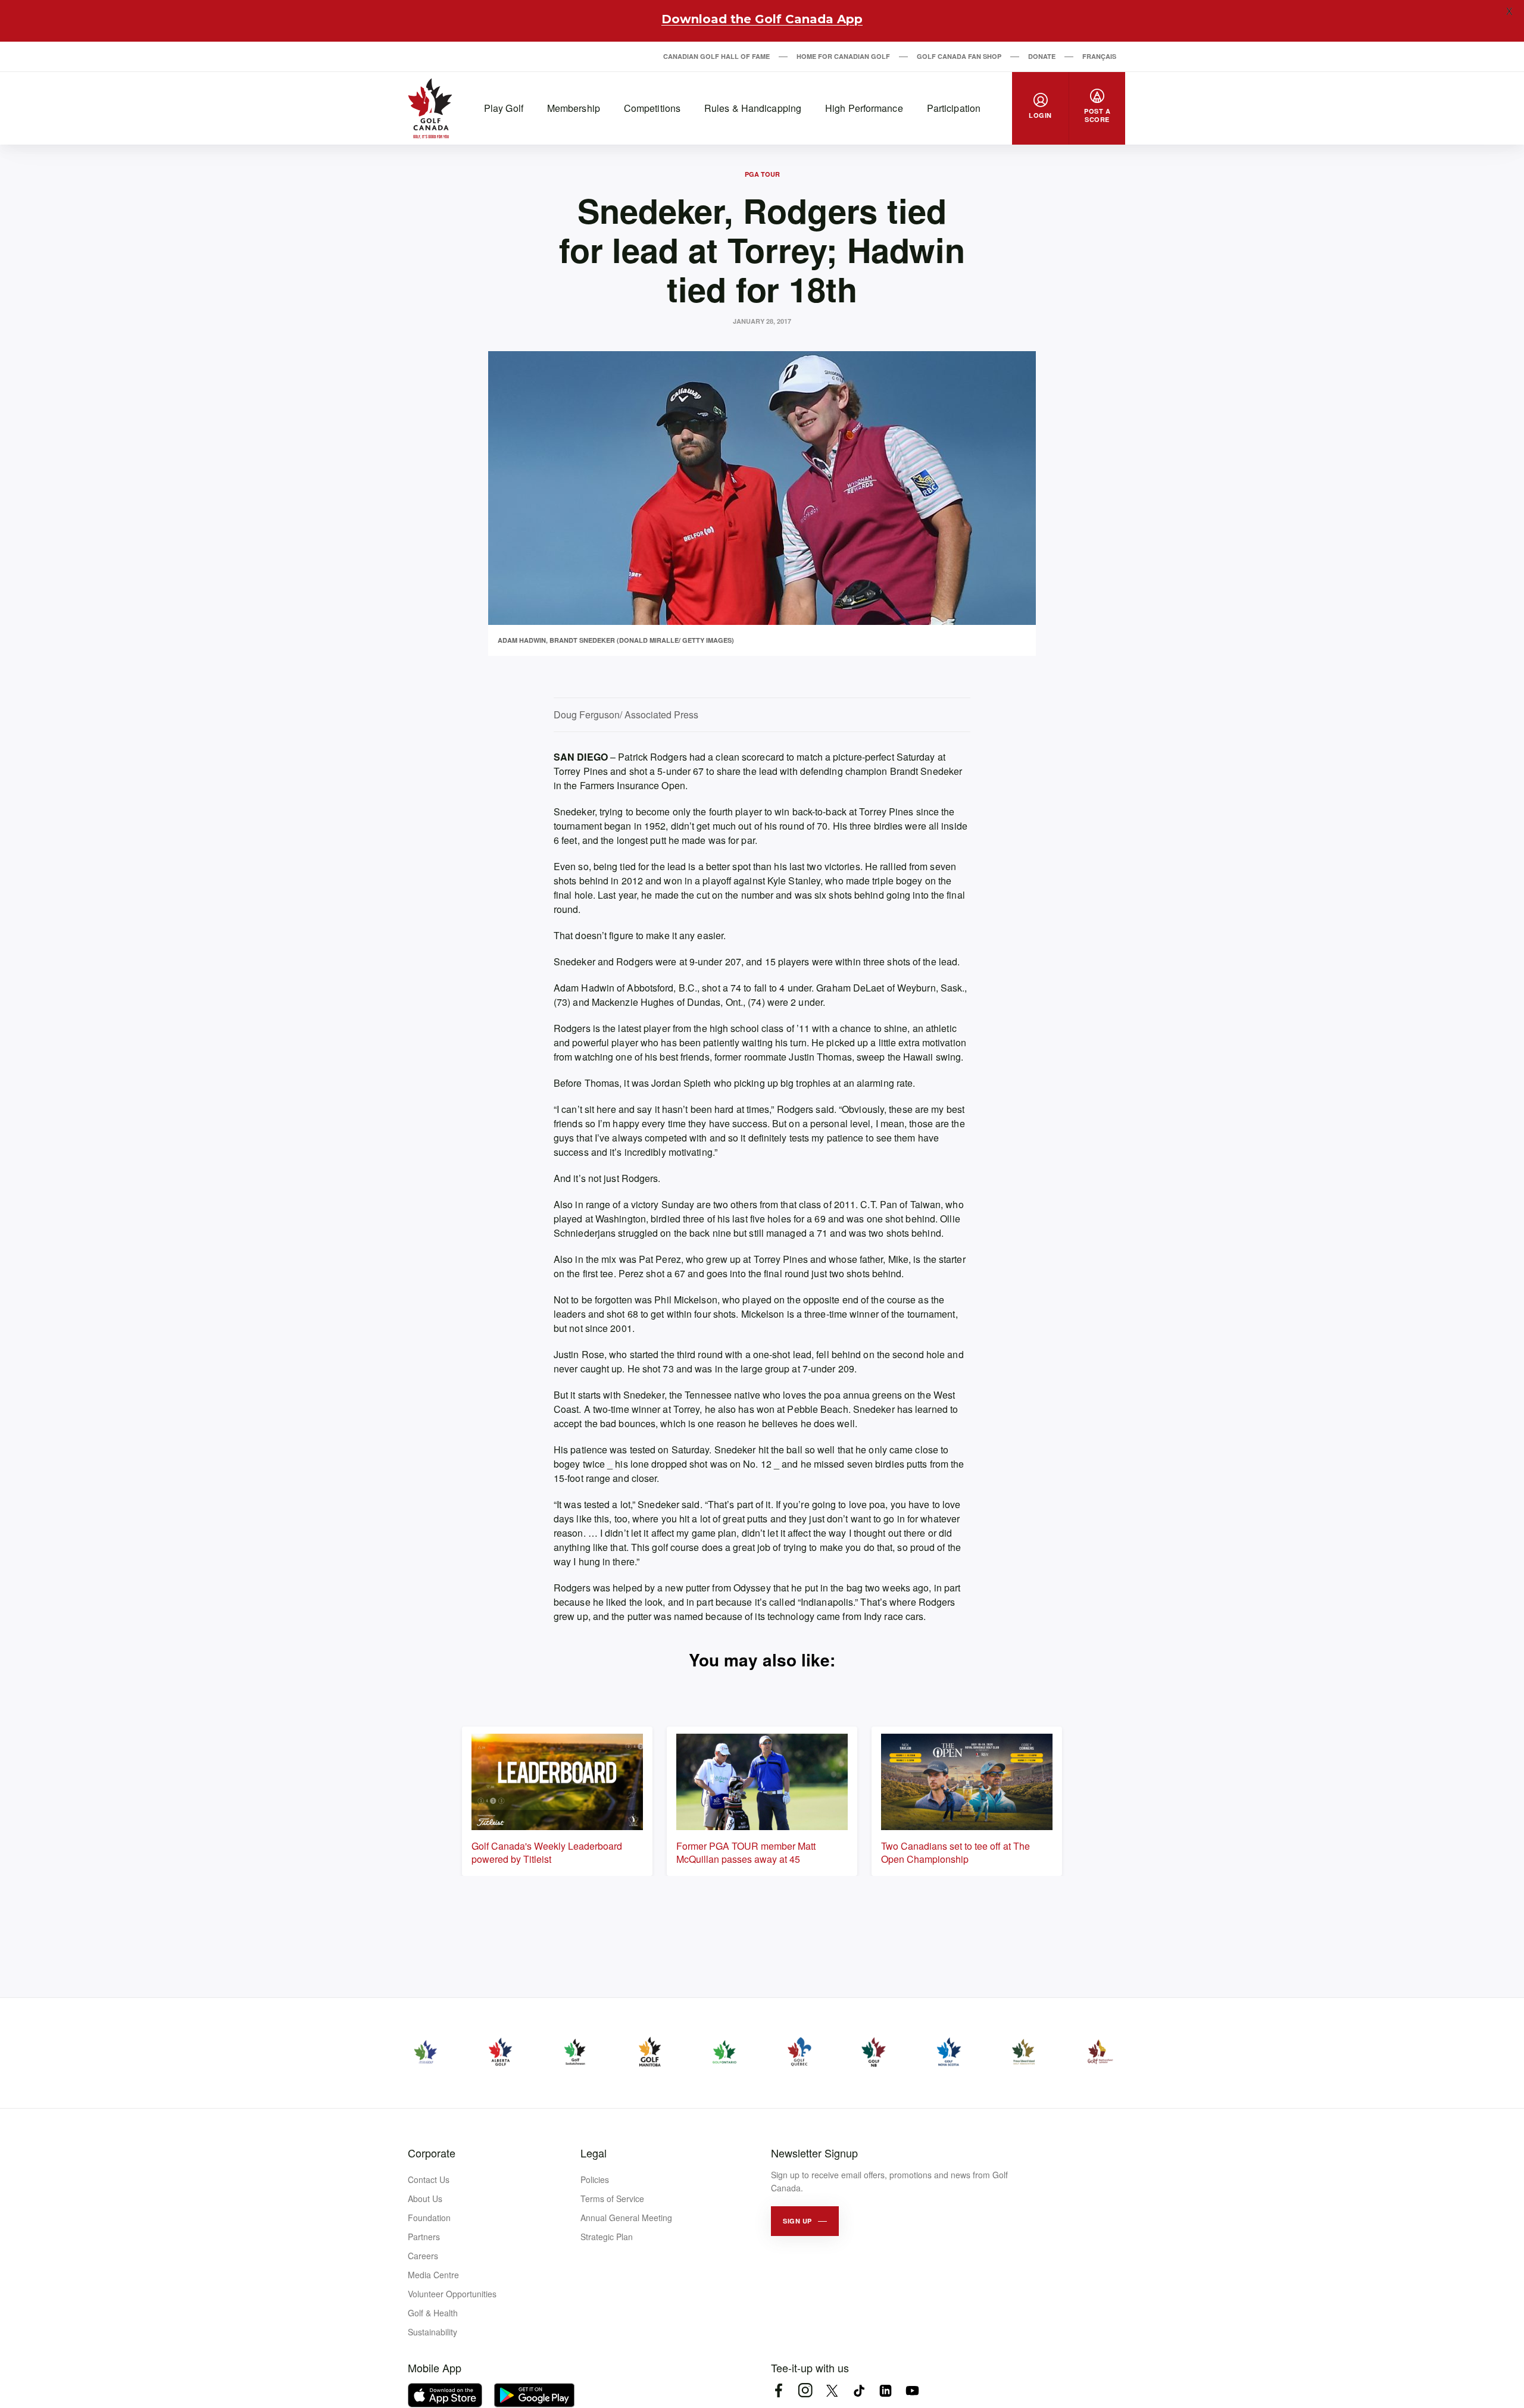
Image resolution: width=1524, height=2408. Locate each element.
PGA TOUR (762, 174)
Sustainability (432, 2332)
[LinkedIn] (886, 2390)
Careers (423, 2256)
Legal (594, 2153)
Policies (595, 2179)
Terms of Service (612, 2199)
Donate (1042, 56)
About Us (425, 2199)
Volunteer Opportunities (452, 2294)
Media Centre (433, 2275)
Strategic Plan (607, 2237)
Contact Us (429, 2179)
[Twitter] (832, 2390)
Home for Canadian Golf (843, 56)
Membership (574, 108)
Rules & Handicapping (753, 108)
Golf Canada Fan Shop (959, 56)
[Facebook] (778, 2390)
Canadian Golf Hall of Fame (716, 56)
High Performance (864, 108)
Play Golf (504, 108)
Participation (954, 108)
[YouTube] (912, 2390)
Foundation (429, 2218)
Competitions (652, 108)
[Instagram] (805, 2390)
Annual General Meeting (626, 2218)
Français (1099, 56)
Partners (424, 2237)
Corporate (432, 2153)
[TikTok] (859, 2390)
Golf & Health (433, 2313)
